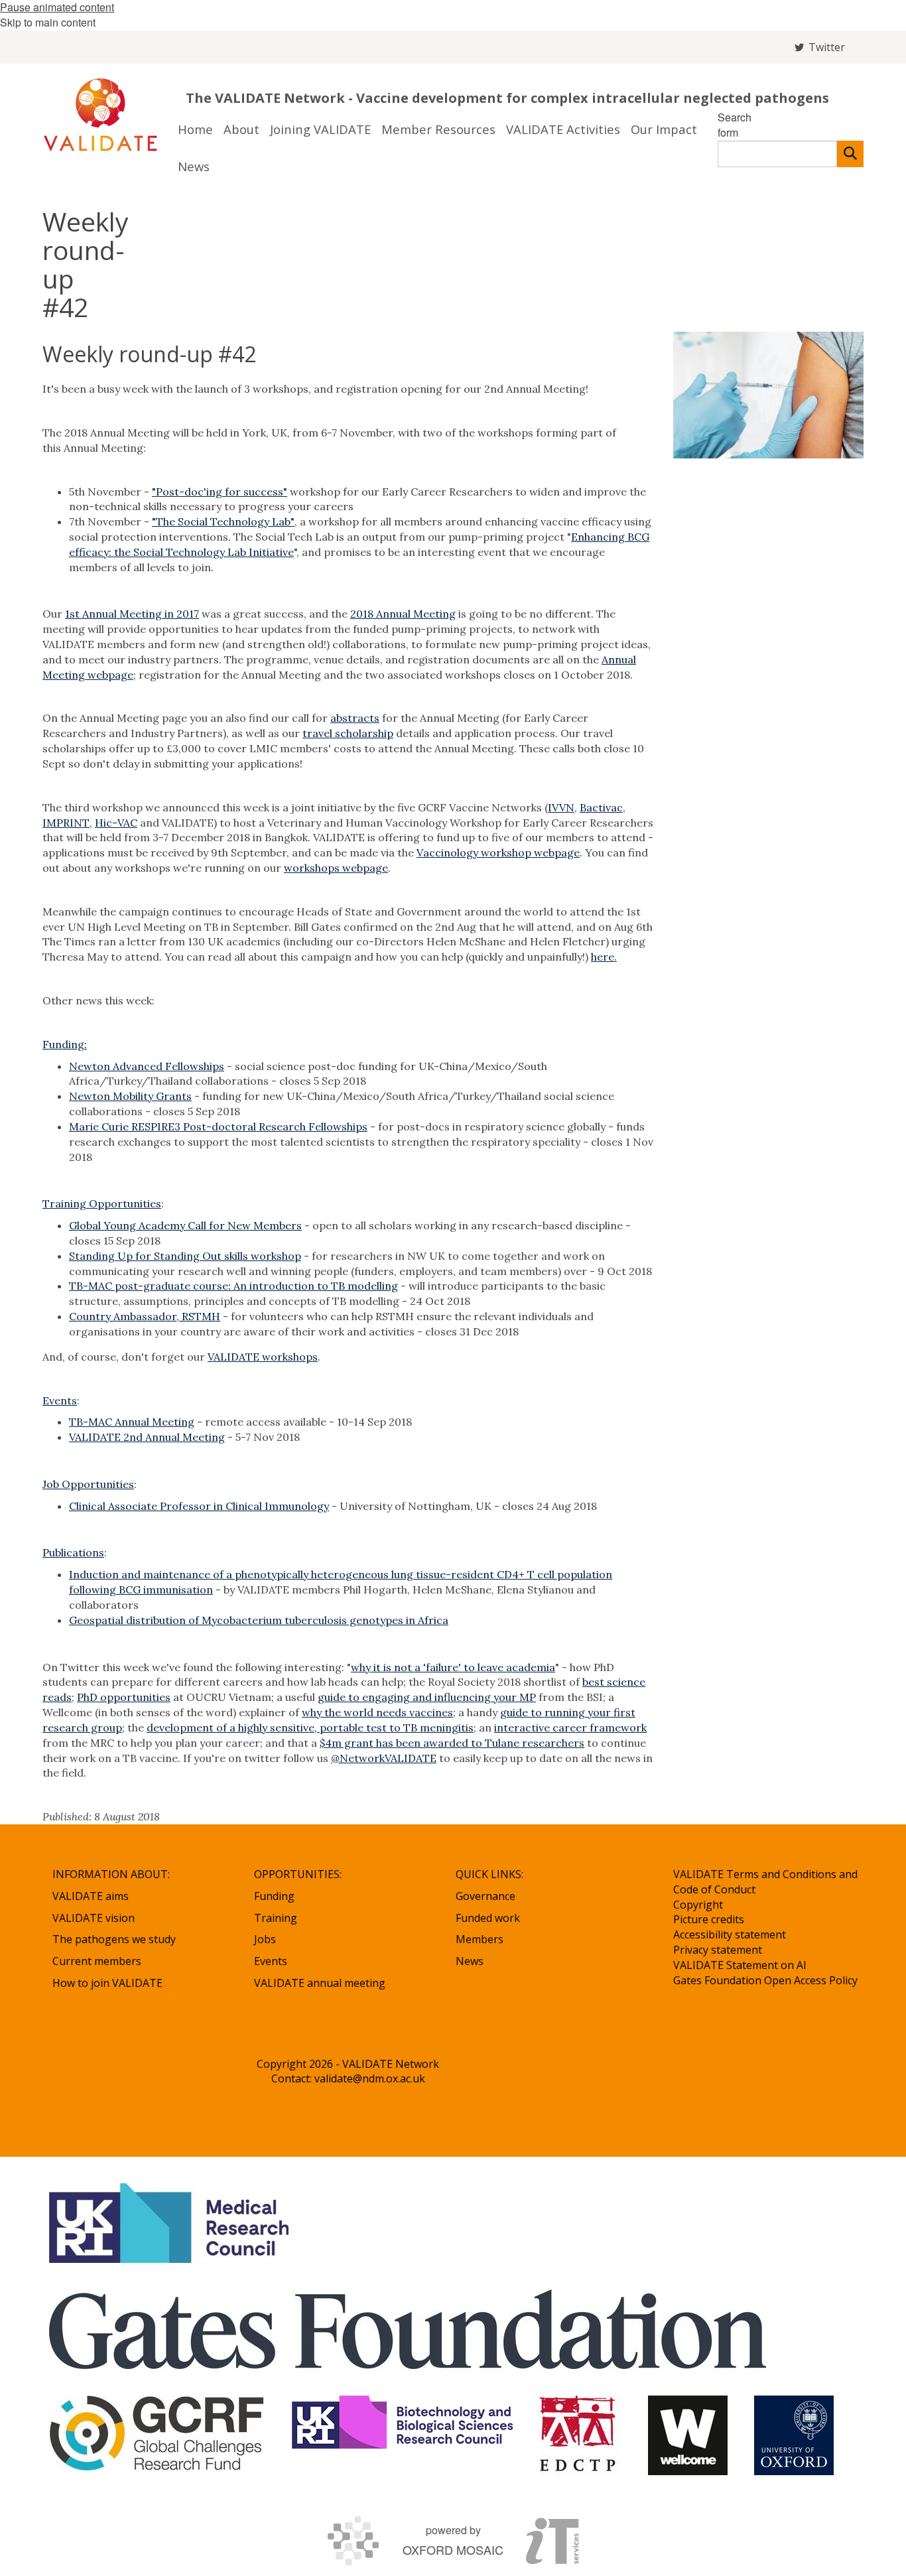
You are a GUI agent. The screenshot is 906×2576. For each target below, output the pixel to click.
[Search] (850, 154)
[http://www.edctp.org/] (580, 2435)
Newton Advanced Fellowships (147, 1066)
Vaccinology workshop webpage (498, 852)
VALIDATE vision (94, 1918)
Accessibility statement (730, 1934)
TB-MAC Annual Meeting (132, 1422)
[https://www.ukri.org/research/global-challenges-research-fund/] (157, 2435)
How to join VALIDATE (107, 1983)
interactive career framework (570, 1728)
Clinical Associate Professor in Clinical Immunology (199, 1506)
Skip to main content (48, 22)
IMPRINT (66, 823)
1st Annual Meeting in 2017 (132, 614)
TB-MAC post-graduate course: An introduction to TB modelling (233, 1286)
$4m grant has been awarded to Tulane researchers (452, 1743)
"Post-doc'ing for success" (220, 492)
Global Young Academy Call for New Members (185, 1225)
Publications (73, 1552)
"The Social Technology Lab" (223, 521)
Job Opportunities (88, 1484)
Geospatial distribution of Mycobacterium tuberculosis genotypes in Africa (259, 1620)
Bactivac (601, 807)
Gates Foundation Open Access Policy (765, 1980)
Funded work (488, 1918)
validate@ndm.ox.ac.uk (370, 2078)
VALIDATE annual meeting (320, 1983)
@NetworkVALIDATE (384, 1758)
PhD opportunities (124, 1697)
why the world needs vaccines (377, 1712)
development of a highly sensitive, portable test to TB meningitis (310, 1728)
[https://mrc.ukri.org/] (171, 2223)
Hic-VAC (116, 823)
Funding (274, 1896)
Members (480, 1939)
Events (60, 1400)
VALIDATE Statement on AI (740, 1965)
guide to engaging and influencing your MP (427, 1697)
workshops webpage (336, 868)
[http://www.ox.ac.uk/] (794, 2435)
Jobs (265, 1939)
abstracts (355, 718)
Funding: (65, 1044)
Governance (485, 1896)
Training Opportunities (102, 1203)
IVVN (561, 807)
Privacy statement (718, 1950)
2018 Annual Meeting (403, 614)
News (470, 1961)
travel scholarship (348, 733)
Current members (97, 1961)
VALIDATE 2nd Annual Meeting (147, 1437)
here (603, 957)
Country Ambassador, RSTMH (145, 1316)
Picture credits (709, 1919)
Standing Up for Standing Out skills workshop (185, 1256)
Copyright (698, 1905)
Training (276, 1918)
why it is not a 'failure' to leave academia (453, 1667)
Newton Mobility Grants (130, 1096)
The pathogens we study (114, 1939)
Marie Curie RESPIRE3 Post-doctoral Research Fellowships (218, 1126)
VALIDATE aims (91, 1896)
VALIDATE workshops (263, 1357)
